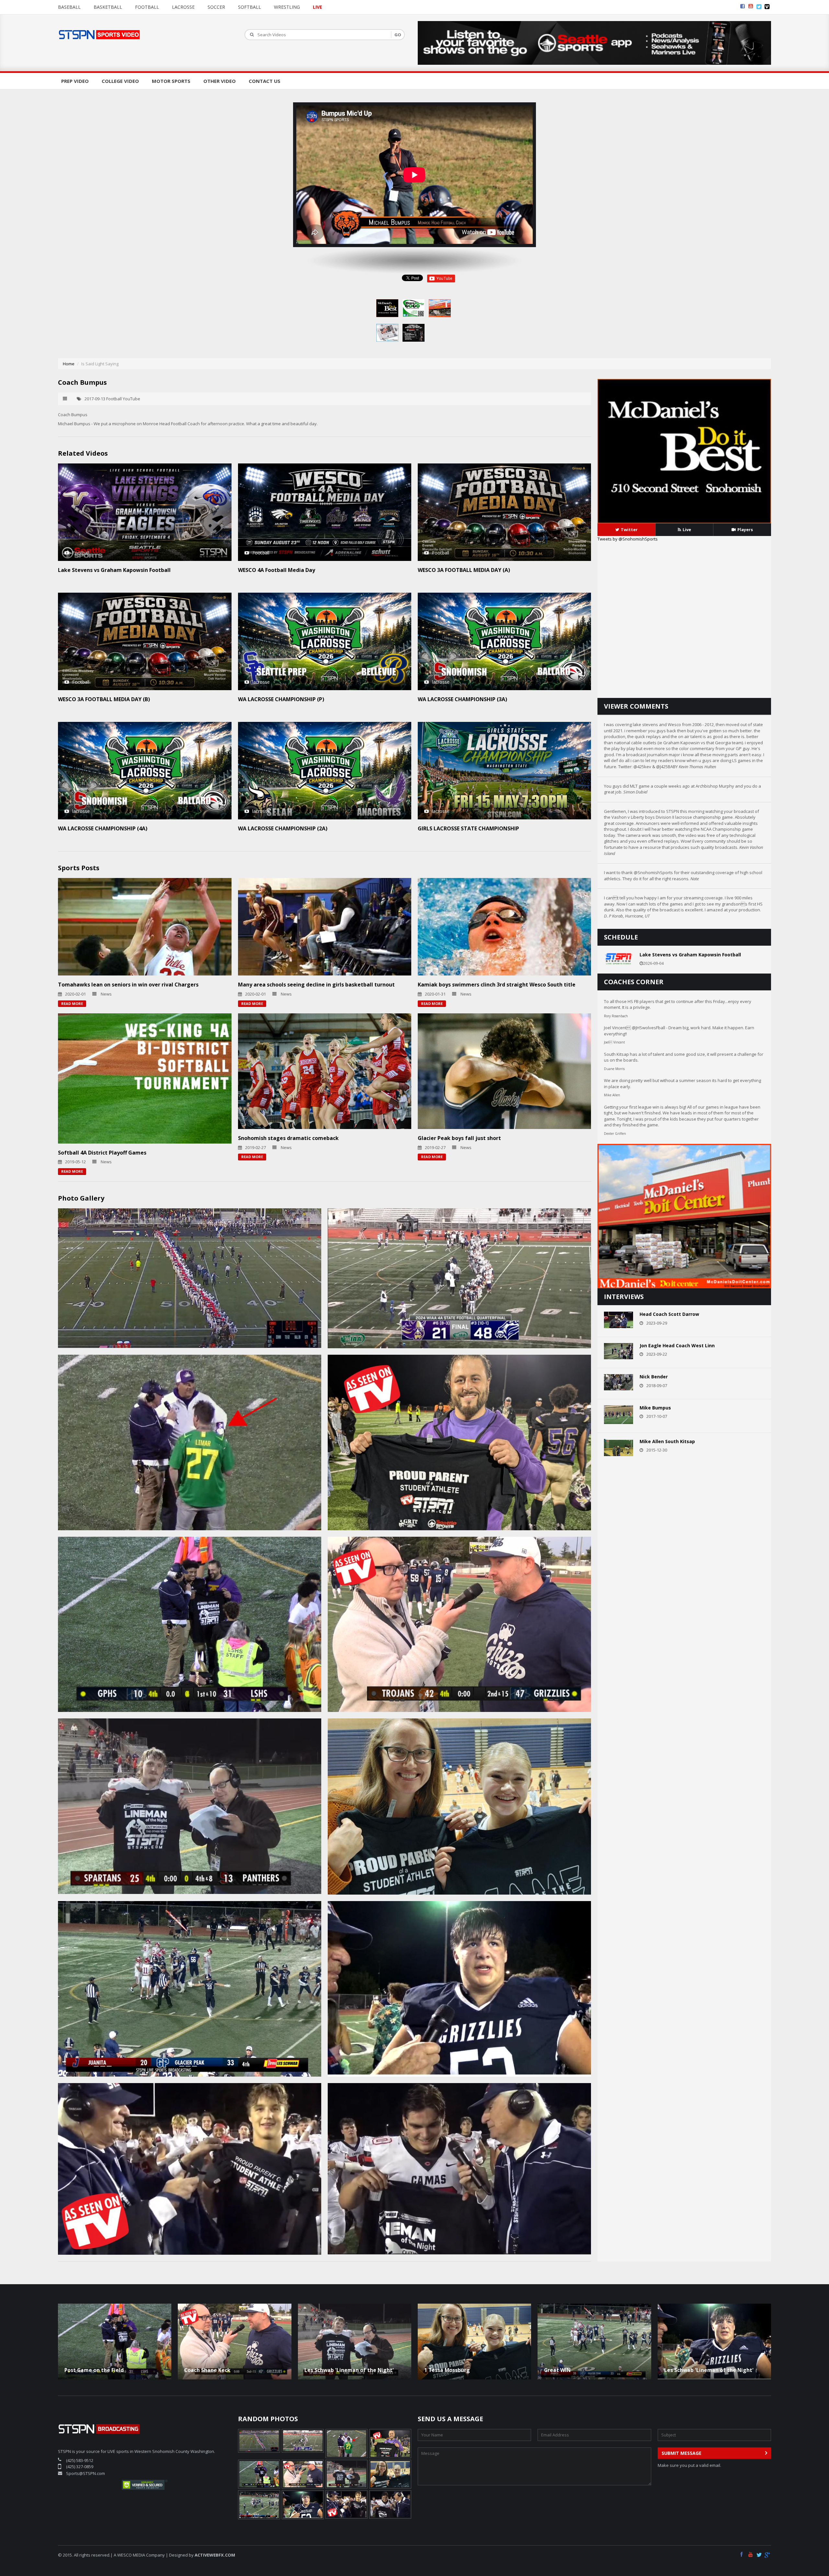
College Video (120, 81)
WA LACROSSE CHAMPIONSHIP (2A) (283, 828)
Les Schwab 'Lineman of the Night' (349, 2370)
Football (147, 7)
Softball (250, 7)
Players (745, 530)
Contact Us (265, 81)
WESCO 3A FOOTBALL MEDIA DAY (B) (104, 699)
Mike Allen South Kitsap (667, 1441)
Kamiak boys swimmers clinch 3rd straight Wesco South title (497, 985)
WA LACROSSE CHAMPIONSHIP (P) (281, 699)
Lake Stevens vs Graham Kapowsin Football (114, 570)
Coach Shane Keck (207, 2370)
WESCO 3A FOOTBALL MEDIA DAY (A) (464, 570)
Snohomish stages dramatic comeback (288, 1138)
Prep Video (75, 81)
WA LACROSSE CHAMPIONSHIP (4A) (103, 828)
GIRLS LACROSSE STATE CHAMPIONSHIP (468, 828)
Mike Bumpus (655, 1408)
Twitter (629, 530)
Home (69, 364)
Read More (72, 1003)
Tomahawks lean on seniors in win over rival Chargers (128, 985)
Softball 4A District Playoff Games (102, 1153)
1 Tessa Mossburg (447, 2370)
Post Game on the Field (94, 2370)
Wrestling (287, 7)
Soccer (216, 7)
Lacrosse (183, 7)
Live (687, 530)
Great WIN (557, 2370)
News (106, 994)
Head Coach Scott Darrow (669, 1314)
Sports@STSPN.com (85, 2473)
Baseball (69, 7)
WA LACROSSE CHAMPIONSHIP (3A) (462, 699)
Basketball (108, 7)
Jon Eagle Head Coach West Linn (677, 1345)
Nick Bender (654, 1377)
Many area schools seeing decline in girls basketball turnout (316, 985)
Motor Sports (171, 81)
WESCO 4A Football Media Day (277, 570)
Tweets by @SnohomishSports (628, 539)
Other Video (220, 81)
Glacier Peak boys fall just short (459, 1138)
